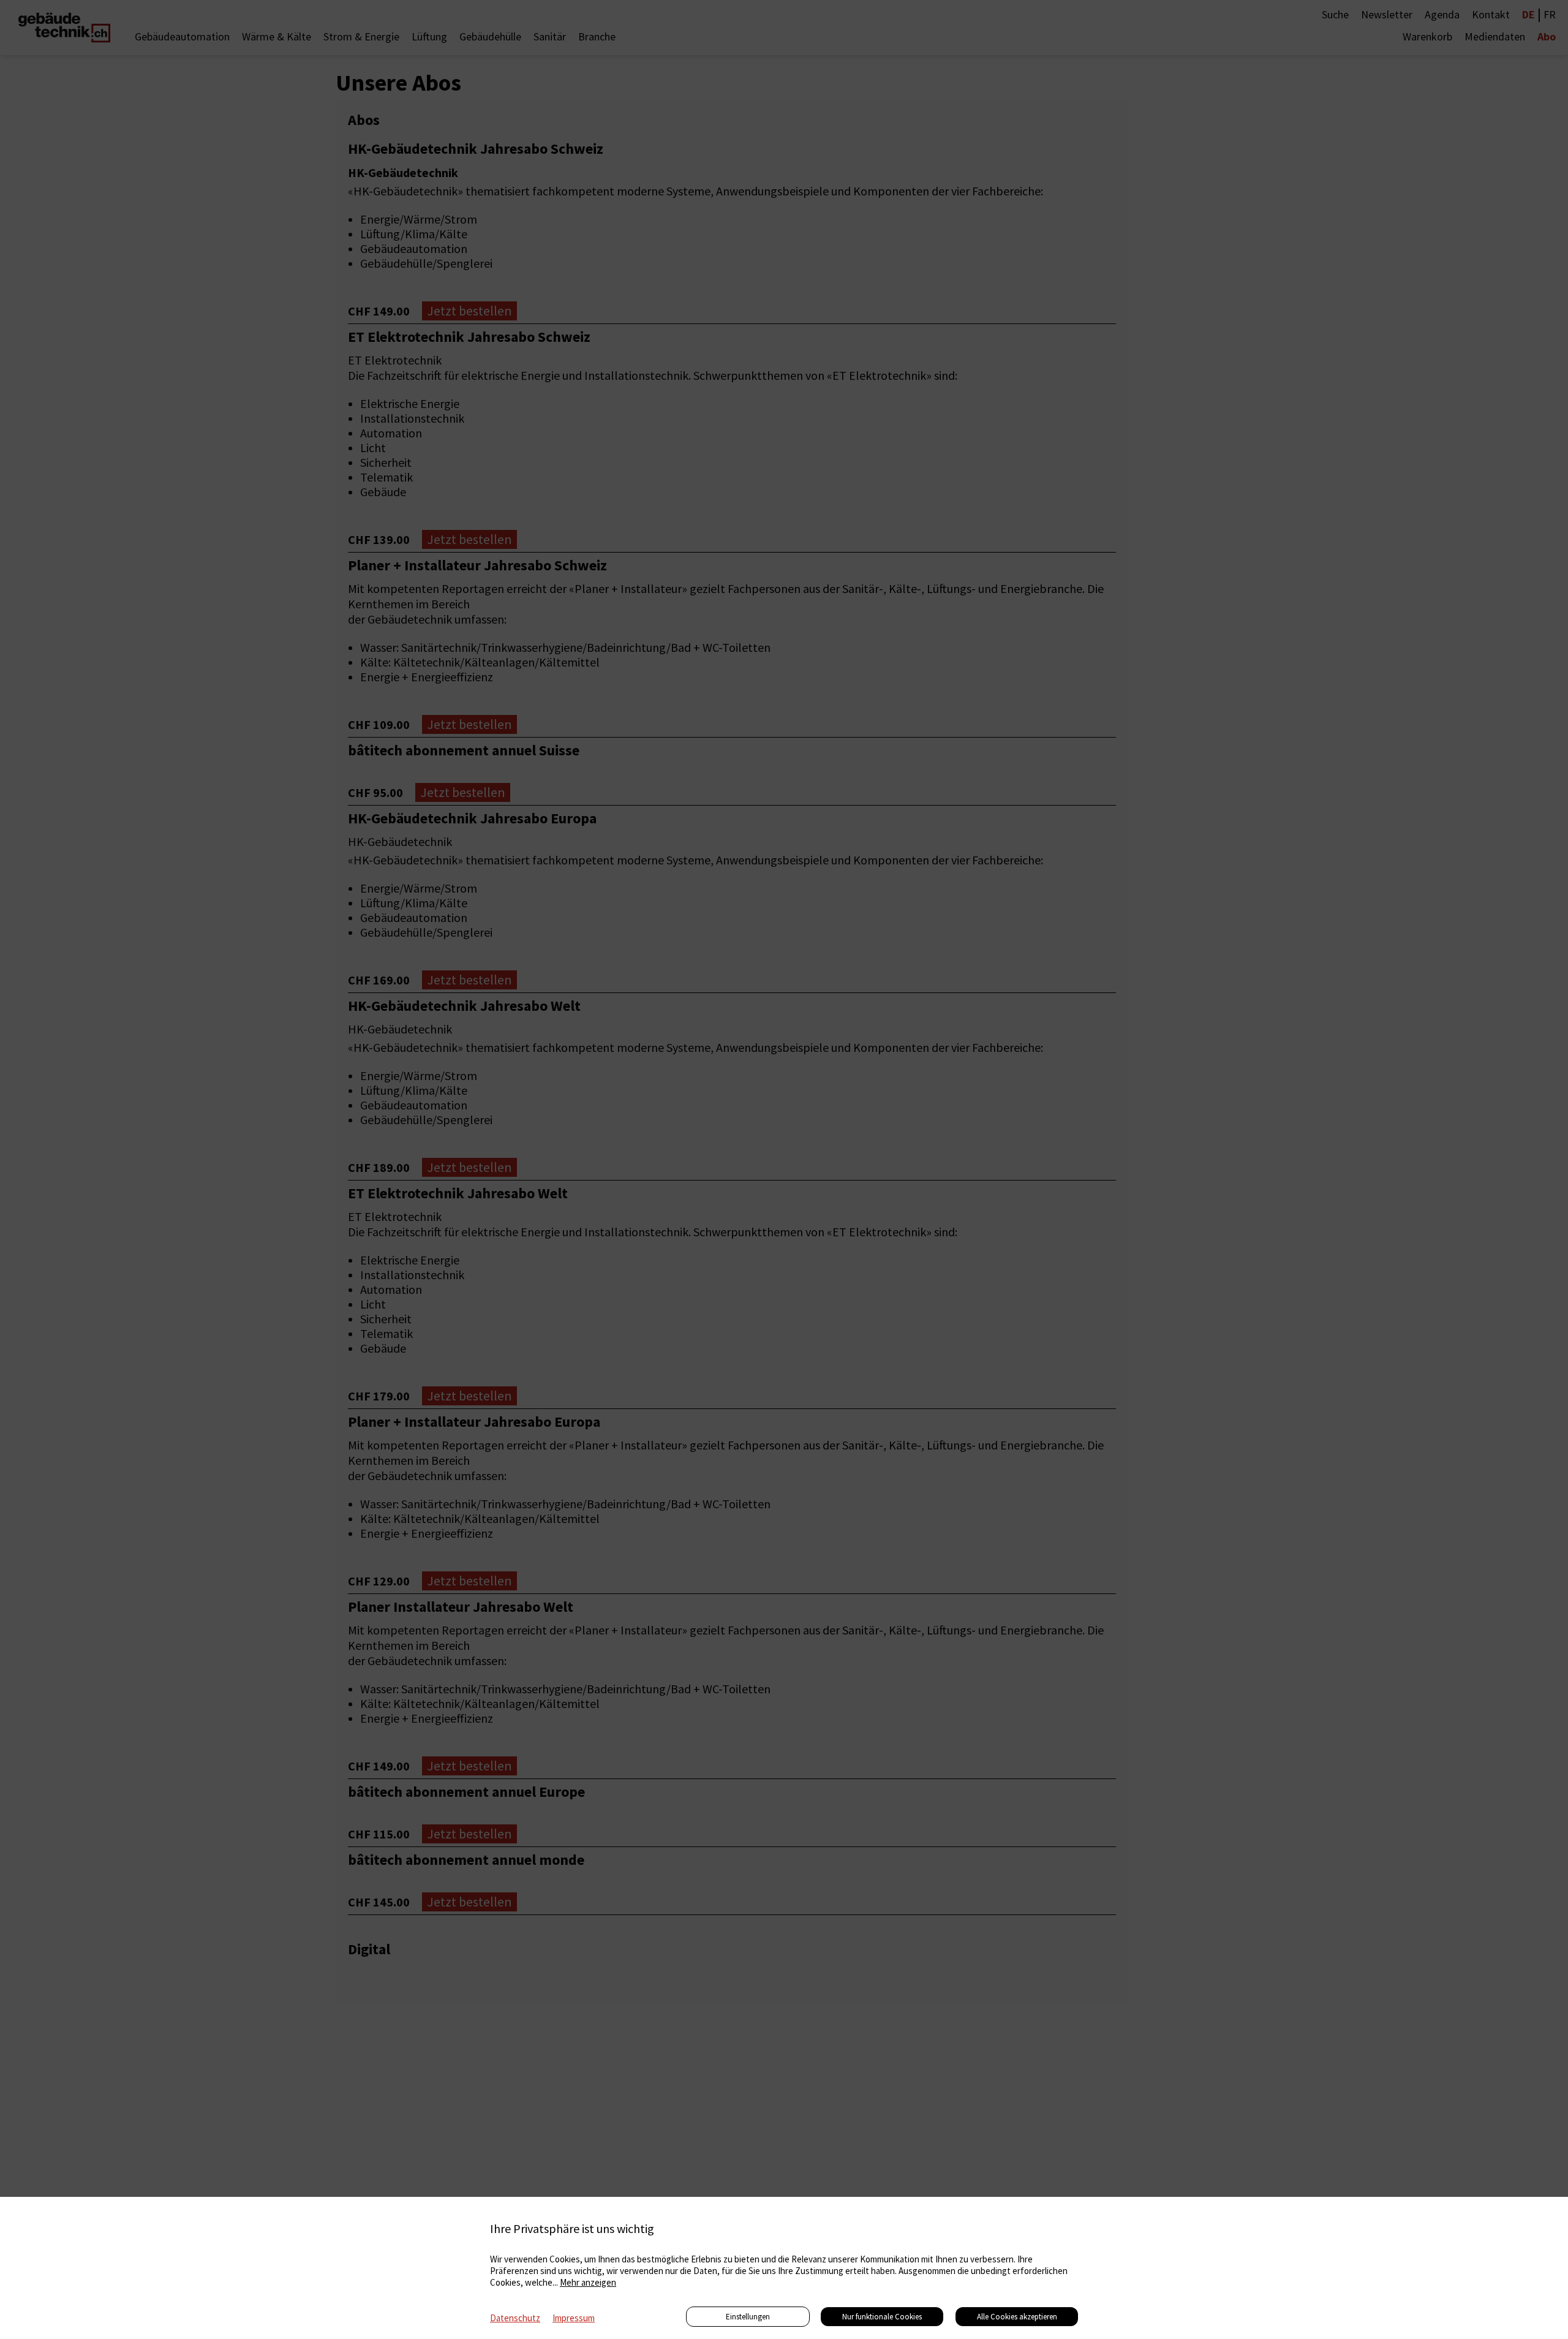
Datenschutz (515, 2318)
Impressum (574, 2318)
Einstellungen (748, 2317)
